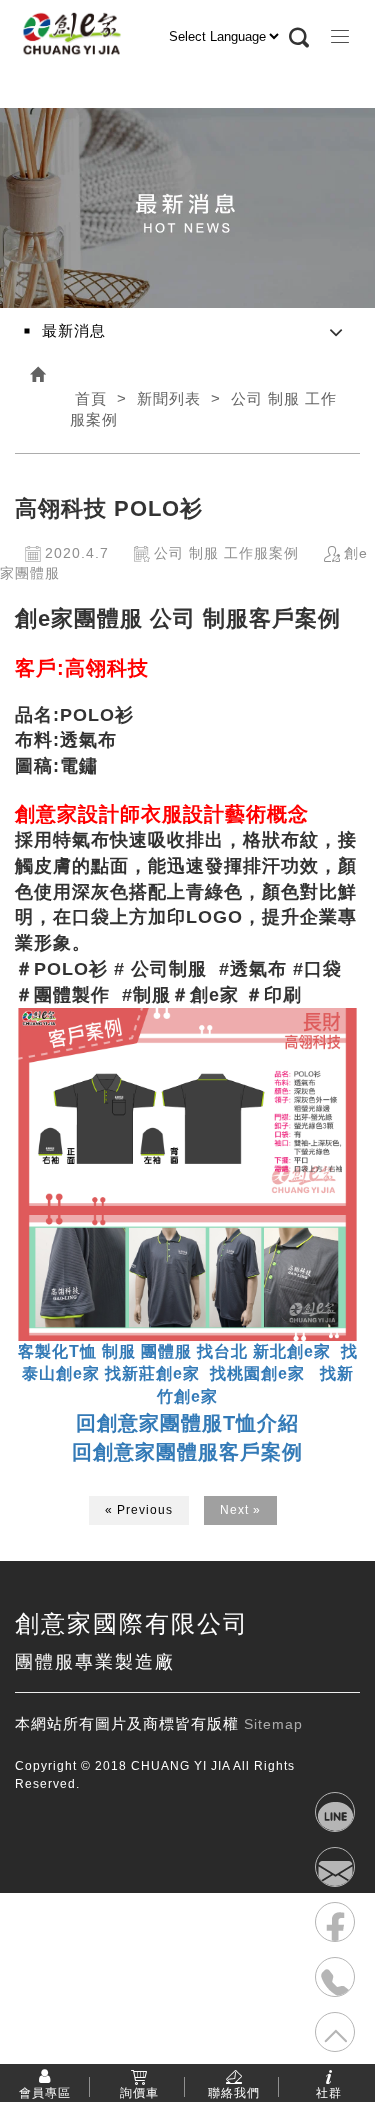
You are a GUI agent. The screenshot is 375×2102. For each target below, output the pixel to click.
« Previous (139, 1510)
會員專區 (45, 2092)
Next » (240, 1510)
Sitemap (273, 1724)
